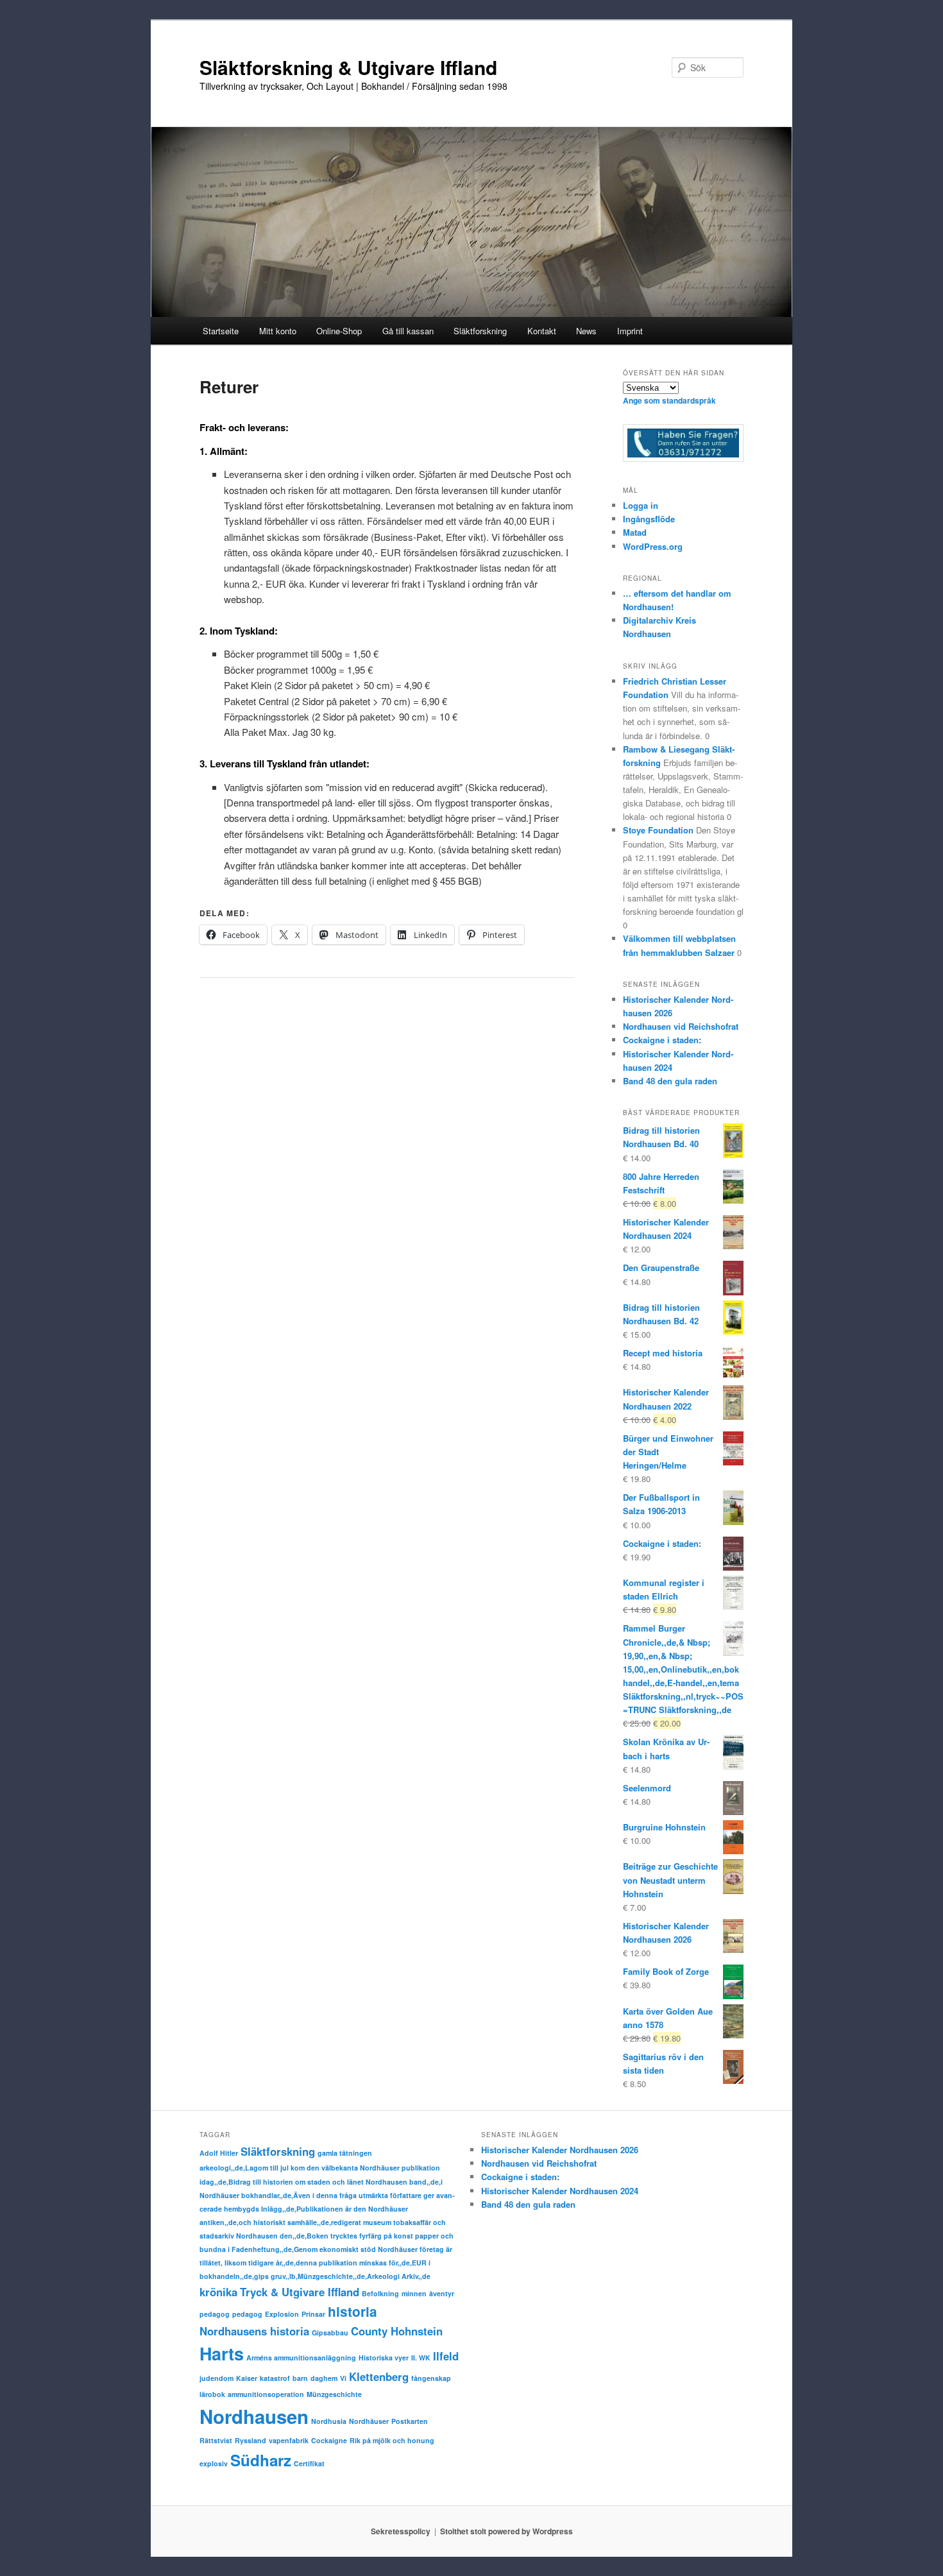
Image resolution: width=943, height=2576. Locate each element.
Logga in (641, 505)
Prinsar (313, 2314)
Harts (222, 2353)
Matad (635, 532)
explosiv (214, 2463)
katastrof (275, 2378)
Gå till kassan (408, 331)
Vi (343, 2378)
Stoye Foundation (658, 830)
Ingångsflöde (649, 519)
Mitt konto (278, 331)
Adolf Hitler (219, 2153)
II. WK (421, 2358)
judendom (217, 2378)
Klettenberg (379, 2376)
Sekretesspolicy (401, 2531)
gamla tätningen (345, 2153)
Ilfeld (446, 2356)
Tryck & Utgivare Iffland (300, 2292)
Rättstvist (216, 2440)
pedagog (215, 2314)
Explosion (282, 2314)
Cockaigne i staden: (662, 1040)
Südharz (261, 2460)
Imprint (630, 331)
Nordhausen (254, 2416)
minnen (414, 2293)
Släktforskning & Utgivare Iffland (348, 67)
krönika (218, 2292)
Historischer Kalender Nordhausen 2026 (560, 2150)
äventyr (442, 2293)
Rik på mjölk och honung (392, 2440)
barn (300, 2378)
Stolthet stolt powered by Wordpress (506, 2531)
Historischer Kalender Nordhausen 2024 (560, 2191)
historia (353, 2311)
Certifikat (309, 2463)
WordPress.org (653, 546)
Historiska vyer (384, 2358)
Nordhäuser (369, 2421)
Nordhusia (329, 2421)
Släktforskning (278, 2151)
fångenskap (431, 2378)
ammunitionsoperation (266, 2394)
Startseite (221, 331)
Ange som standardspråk (669, 400)
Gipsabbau (330, 2333)
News (586, 331)
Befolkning (380, 2293)
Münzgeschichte (334, 2394)
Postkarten (410, 2421)
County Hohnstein (397, 2331)
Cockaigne (329, 2440)
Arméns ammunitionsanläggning (301, 2358)
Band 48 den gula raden (670, 1081)
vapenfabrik (289, 2440)
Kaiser (247, 2378)
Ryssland (251, 2440)
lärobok (212, 2394)
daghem (324, 2378)
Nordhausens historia (254, 2331)
